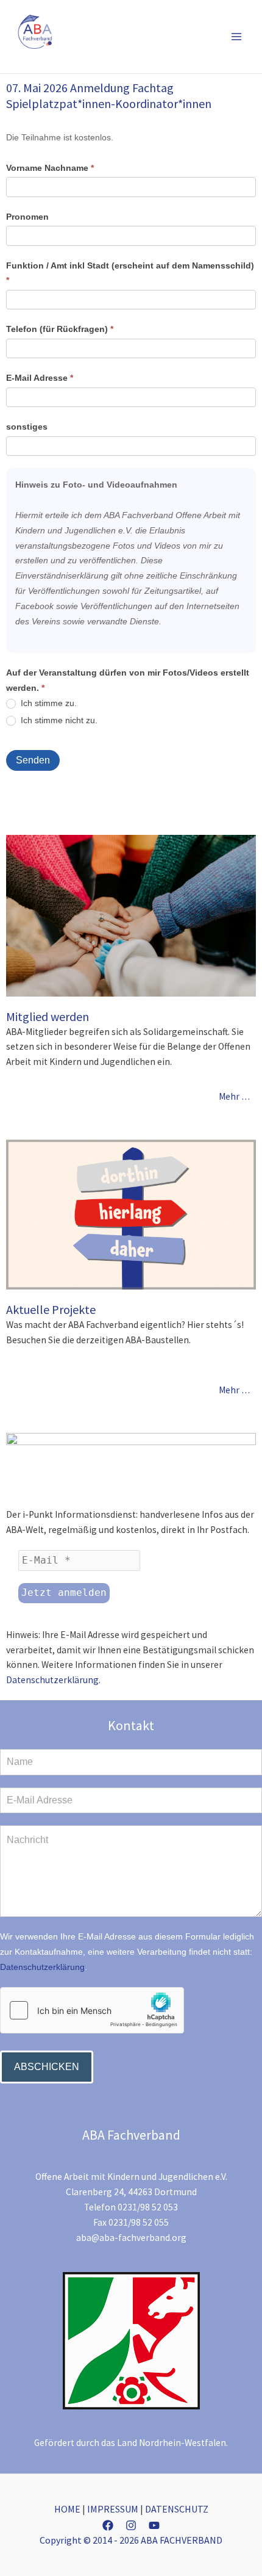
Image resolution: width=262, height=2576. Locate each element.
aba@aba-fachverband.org (131, 2238)
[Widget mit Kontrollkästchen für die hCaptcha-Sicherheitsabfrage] (92, 2010)
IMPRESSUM (113, 2509)
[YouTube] (154, 2525)
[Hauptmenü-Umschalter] (237, 36)
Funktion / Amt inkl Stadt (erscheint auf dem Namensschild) (130, 273)
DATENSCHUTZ (177, 2509)
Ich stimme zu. (48, 703)
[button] (218, 36)
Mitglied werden (48, 1016)
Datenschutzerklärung (52, 1680)
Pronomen (27, 217)
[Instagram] (131, 2525)
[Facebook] (108, 2525)
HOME (67, 2509)
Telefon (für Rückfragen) (60, 329)
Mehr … (234, 1096)
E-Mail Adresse (40, 378)
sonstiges (27, 427)
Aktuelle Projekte (51, 1309)
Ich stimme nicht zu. (58, 720)
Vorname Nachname (50, 168)
